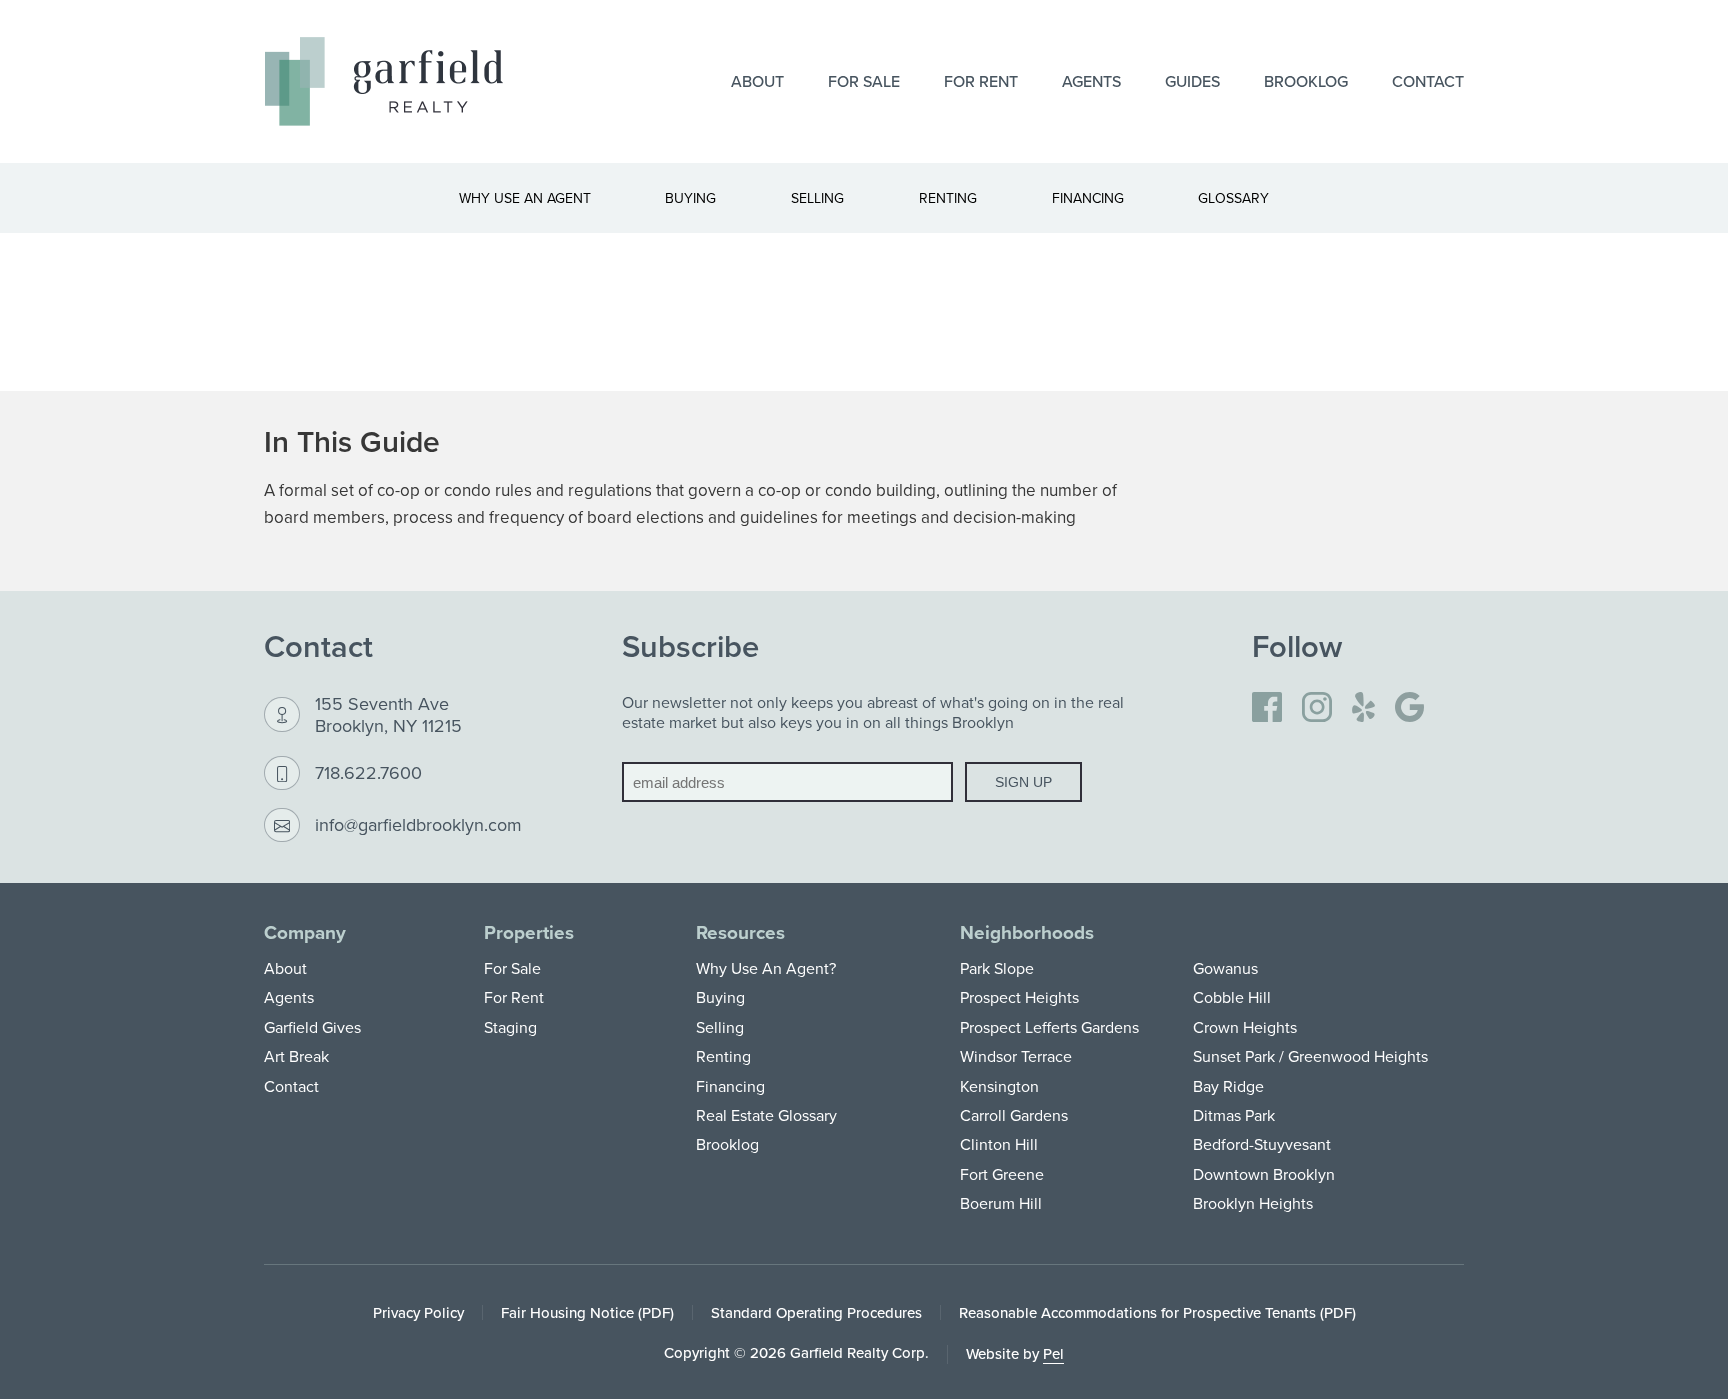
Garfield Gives (312, 1027)
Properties (529, 932)
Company (305, 932)
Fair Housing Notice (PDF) (587, 1312)
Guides (1192, 81)
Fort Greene (1002, 1174)
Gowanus (1225, 968)
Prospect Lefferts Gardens (1049, 1027)
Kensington (999, 1086)
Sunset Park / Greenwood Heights (1310, 1056)
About (757, 81)
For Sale (864, 81)
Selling (720, 1027)
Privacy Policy (418, 1312)
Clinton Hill (999, 1144)
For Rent (981, 81)
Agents (1091, 81)
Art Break (296, 1056)
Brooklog (1306, 81)
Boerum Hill (1001, 1203)
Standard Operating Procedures (816, 1312)
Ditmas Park (1234, 1115)
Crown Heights (1245, 1027)
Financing (730, 1086)
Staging (510, 1027)
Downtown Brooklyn (1264, 1174)
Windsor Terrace (1016, 1056)
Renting (723, 1056)
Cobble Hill (1232, 997)
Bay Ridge (1228, 1086)
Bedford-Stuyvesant (1262, 1144)
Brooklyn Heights (1253, 1203)
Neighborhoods (1027, 932)
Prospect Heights (1019, 997)
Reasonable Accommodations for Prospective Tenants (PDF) (1157, 1312)
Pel (1053, 1353)
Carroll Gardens (1014, 1115)
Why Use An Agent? (766, 968)
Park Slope (997, 968)
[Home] (384, 81)
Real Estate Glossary (766, 1115)
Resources (740, 932)
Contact (1428, 81)
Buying (720, 997)
